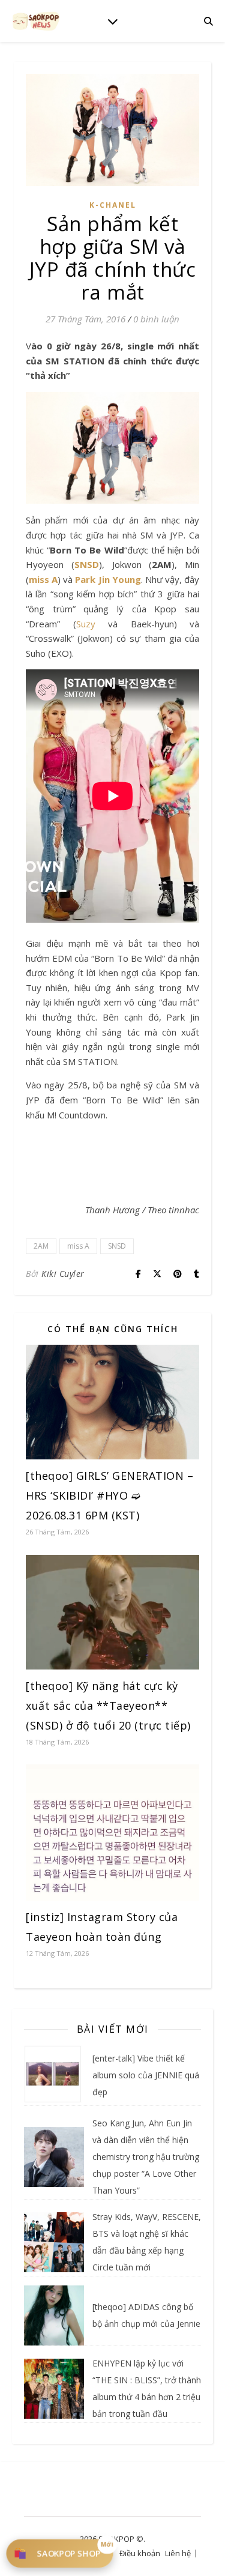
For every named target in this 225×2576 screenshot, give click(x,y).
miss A (43, 579)
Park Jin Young (108, 579)
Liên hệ (178, 2553)
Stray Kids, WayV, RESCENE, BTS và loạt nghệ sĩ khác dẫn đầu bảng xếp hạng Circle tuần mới (147, 2242)
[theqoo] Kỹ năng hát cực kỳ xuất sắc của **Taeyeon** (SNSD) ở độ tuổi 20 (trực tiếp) (108, 1706)
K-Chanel (113, 205)
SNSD (87, 564)
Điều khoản (140, 2553)
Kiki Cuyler (63, 1274)
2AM (41, 1246)
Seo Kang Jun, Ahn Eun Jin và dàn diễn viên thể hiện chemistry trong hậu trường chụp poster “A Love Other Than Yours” (146, 2157)
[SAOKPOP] (36, 21)
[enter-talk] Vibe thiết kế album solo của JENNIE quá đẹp (146, 2075)
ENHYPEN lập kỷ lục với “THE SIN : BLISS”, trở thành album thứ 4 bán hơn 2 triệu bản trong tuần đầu (147, 2388)
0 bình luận (156, 319)
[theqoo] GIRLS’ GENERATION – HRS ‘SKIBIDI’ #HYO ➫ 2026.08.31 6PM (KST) (109, 1495)
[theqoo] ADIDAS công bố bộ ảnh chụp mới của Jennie (146, 2315)
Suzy (86, 624)
